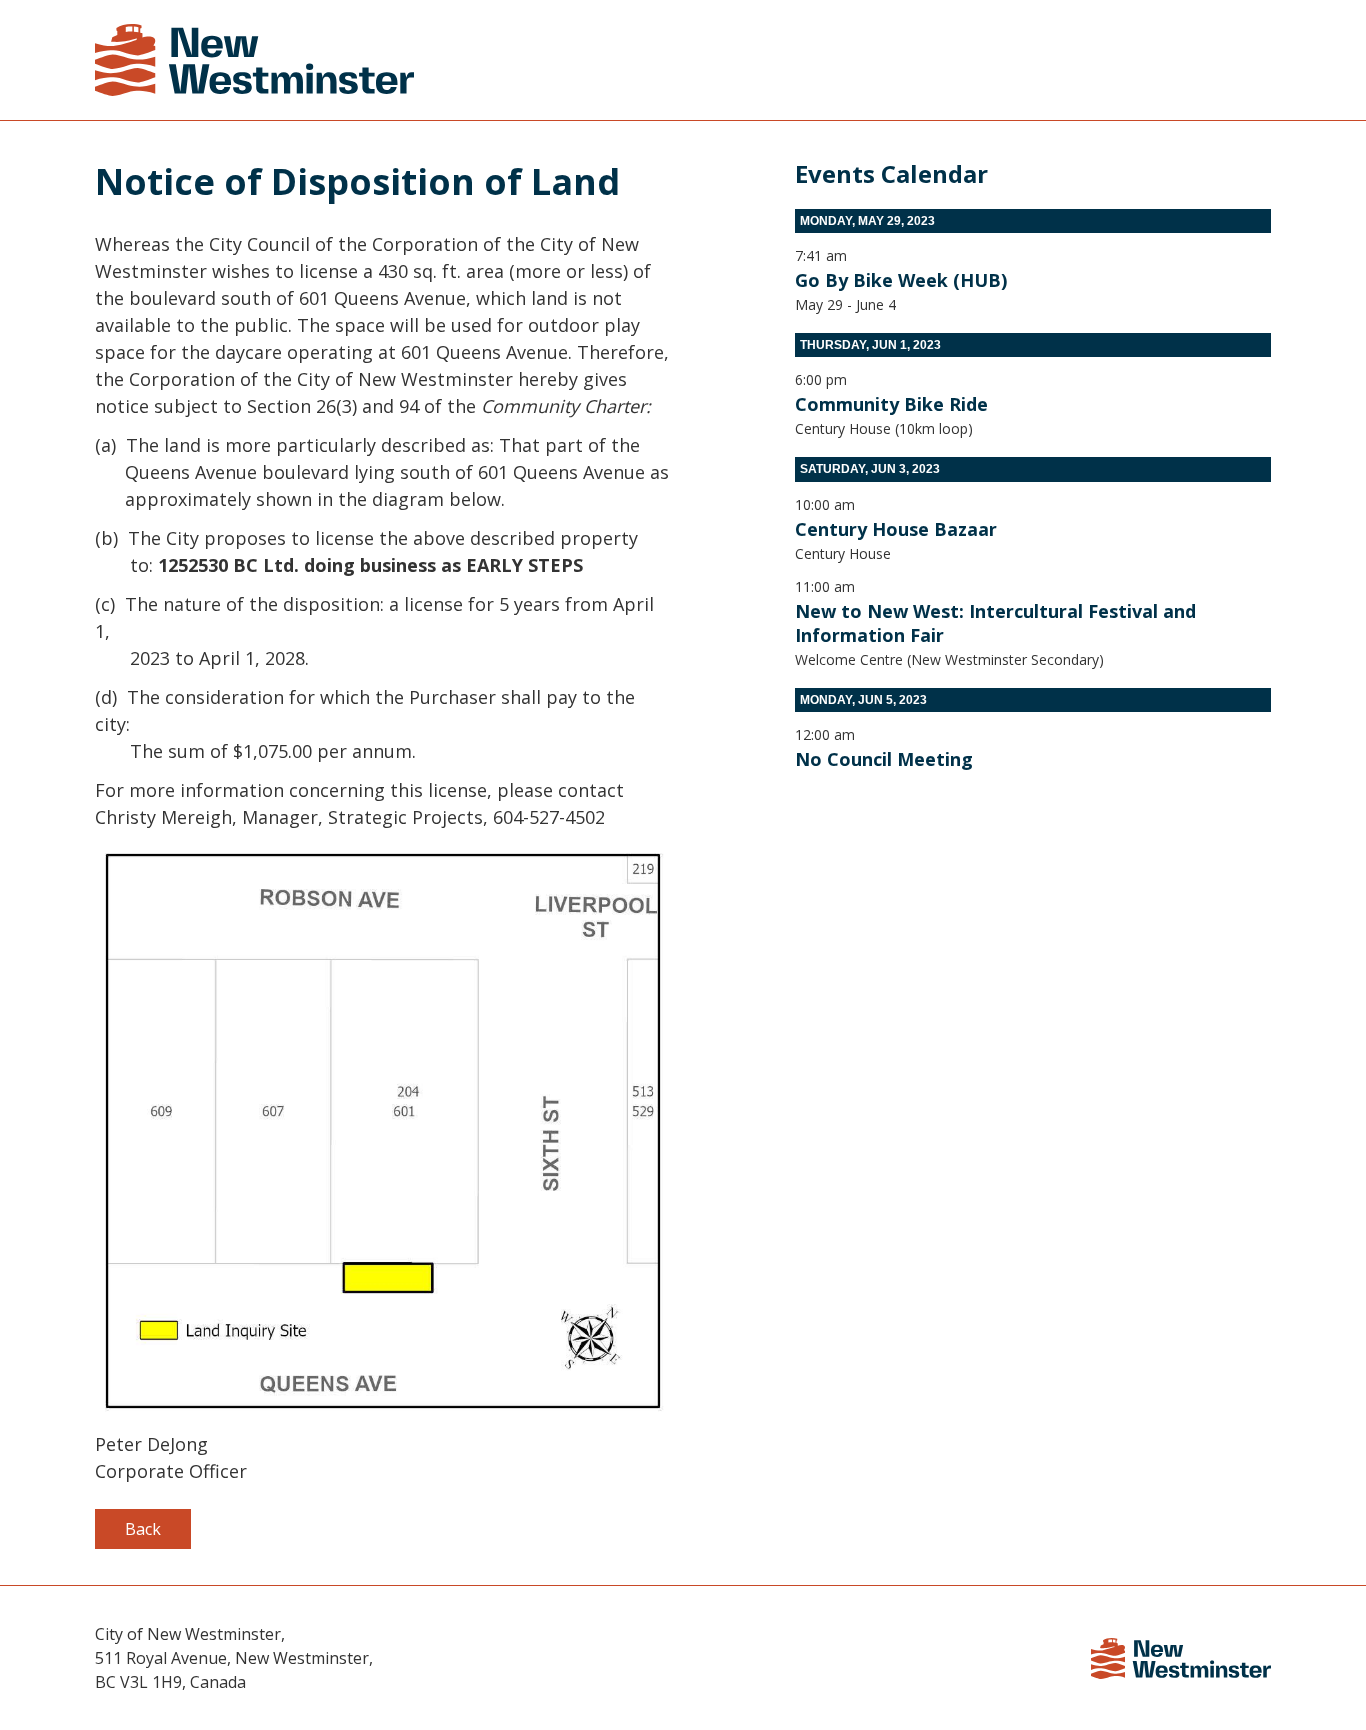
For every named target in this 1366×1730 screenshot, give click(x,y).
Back (143, 1529)
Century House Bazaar (896, 529)
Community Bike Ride (891, 404)
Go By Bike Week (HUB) (901, 280)
